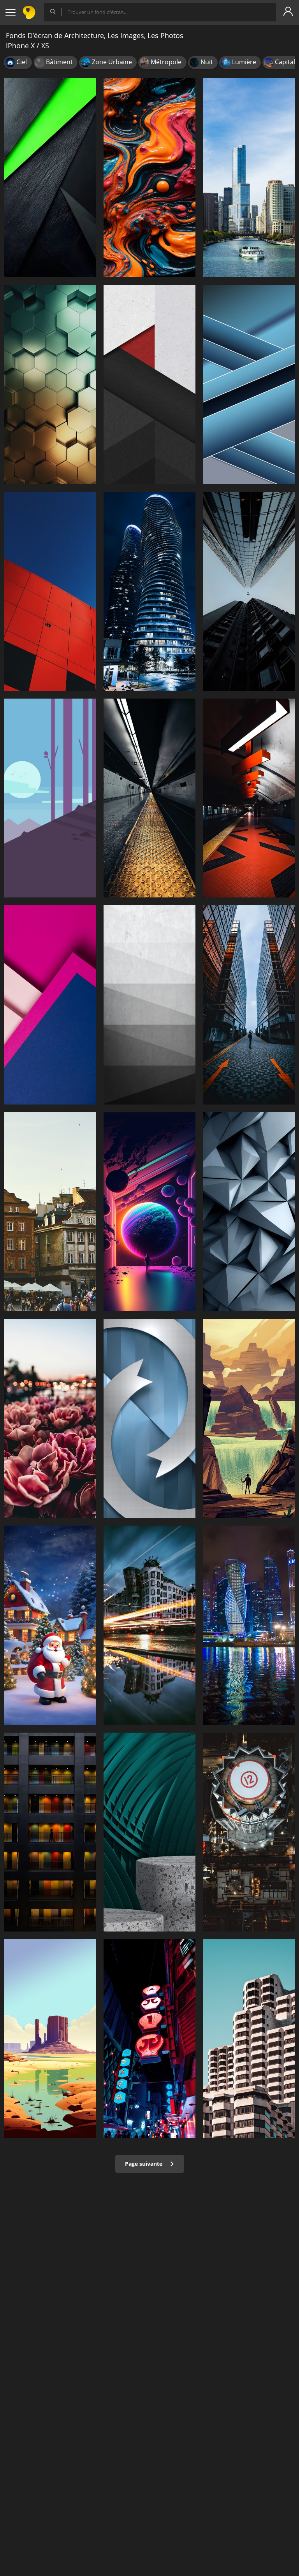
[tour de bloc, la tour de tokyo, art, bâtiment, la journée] (50, 1832)
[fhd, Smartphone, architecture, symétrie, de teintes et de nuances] (149, 1832)
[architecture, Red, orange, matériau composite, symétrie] (50, 591)
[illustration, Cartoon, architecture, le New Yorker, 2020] (50, 798)
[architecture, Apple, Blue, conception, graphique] (249, 384)
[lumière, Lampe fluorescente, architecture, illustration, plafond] (249, 798)
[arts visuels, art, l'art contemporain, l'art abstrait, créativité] (149, 178)
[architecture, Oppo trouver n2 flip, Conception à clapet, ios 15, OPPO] (249, 1212)
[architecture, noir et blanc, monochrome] (149, 1005)
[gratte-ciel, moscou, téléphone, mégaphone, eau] (249, 1625)
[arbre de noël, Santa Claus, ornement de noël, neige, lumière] (50, 1625)
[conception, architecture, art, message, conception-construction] (50, 1418)
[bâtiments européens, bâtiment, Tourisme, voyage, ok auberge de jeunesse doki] (50, 1212)
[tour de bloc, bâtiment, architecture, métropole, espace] (249, 1832)
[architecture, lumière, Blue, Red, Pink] (50, 1005)
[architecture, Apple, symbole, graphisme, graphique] (149, 1418)
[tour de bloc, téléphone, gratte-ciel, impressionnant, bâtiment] (249, 1005)
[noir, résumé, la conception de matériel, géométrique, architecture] (50, 178)
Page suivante (144, 2164)
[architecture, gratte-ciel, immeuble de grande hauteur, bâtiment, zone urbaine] (249, 591)
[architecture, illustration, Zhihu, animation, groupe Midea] (149, 798)
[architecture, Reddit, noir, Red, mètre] (149, 384)
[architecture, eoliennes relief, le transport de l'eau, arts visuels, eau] (50, 2039)
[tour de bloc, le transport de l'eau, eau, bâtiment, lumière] (149, 1625)
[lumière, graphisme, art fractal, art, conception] (149, 1212)
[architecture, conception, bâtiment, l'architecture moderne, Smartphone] (50, 384)
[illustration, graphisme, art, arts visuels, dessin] (249, 1418)
